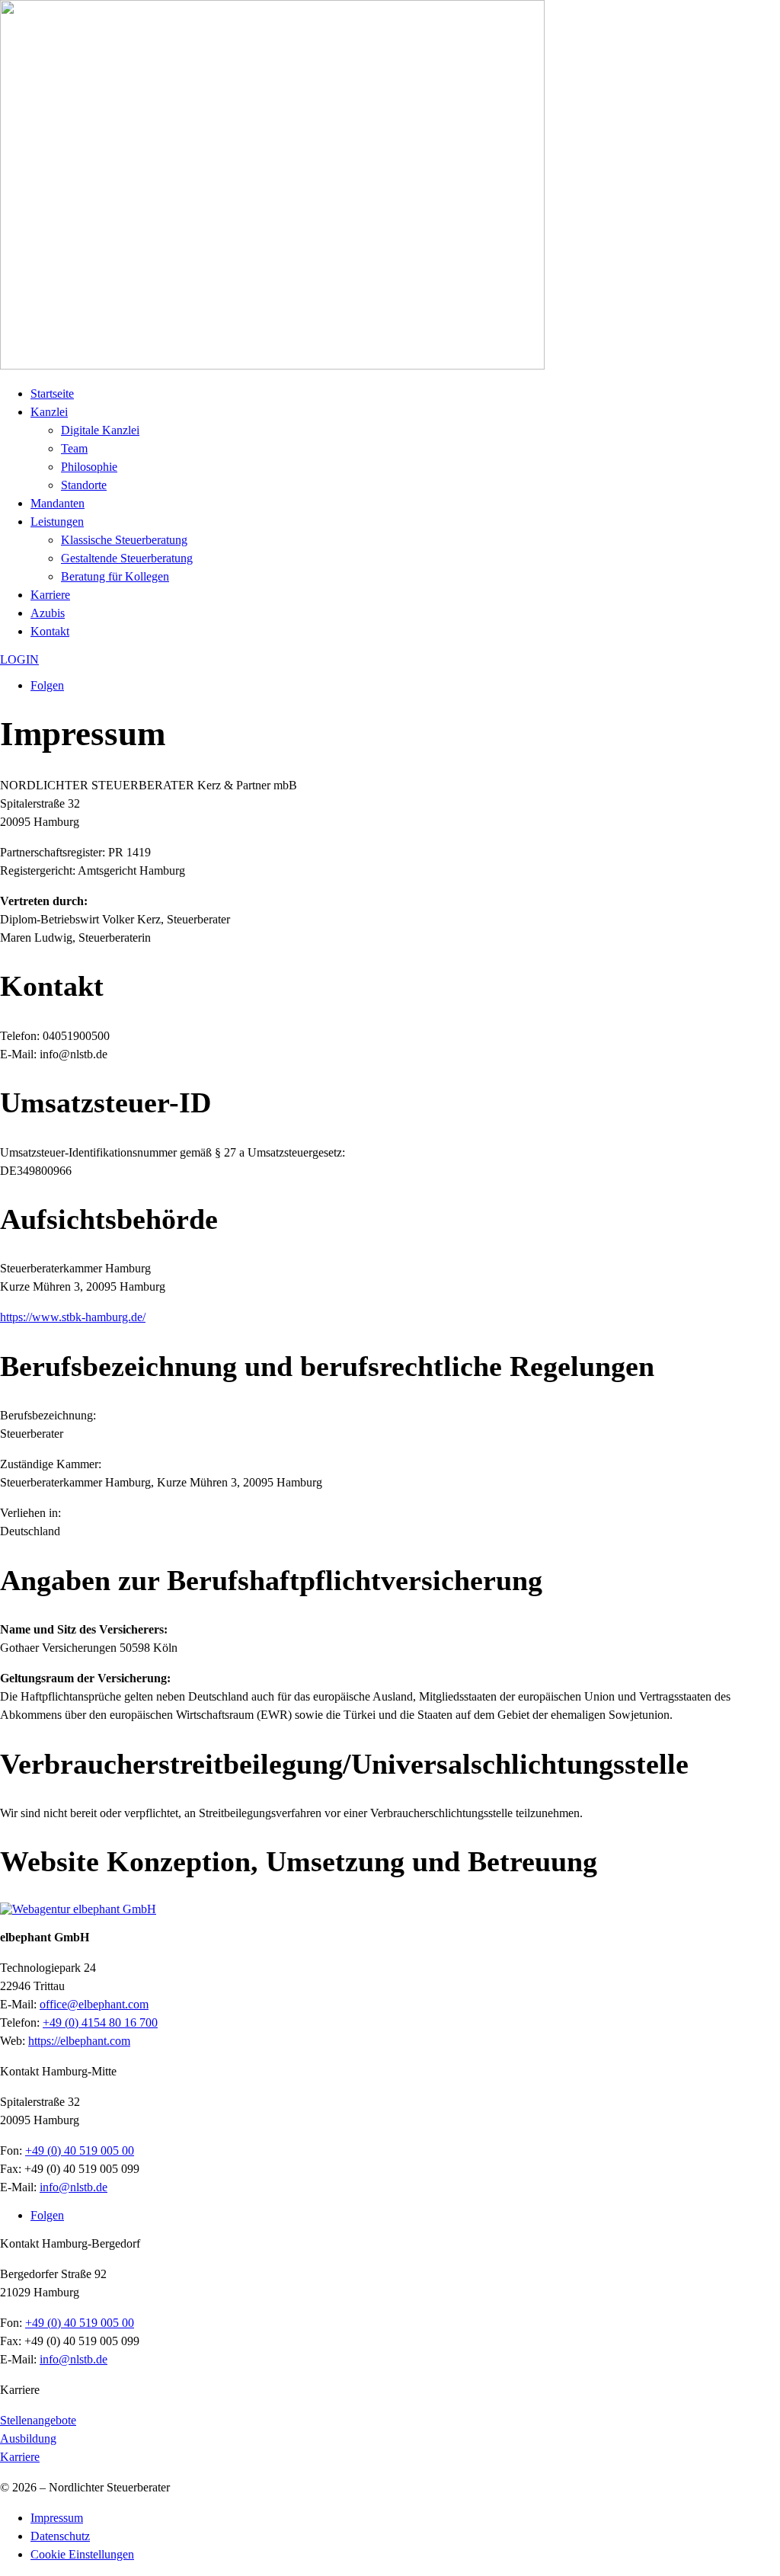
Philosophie (89, 467)
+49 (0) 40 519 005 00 (80, 2150)
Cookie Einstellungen (82, 2554)
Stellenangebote (38, 2420)
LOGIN (19, 659)
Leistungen (57, 522)
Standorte (84, 485)
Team (74, 448)
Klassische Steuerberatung (124, 540)
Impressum (57, 2518)
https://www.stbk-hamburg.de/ (73, 1317)
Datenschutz (60, 2536)
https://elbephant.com (79, 2041)
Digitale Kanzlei (100, 430)
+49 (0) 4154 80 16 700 (100, 2022)
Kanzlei (49, 412)
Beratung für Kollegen (115, 576)
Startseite (52, 394)
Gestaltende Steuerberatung (127, 558)
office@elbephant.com (94, 2004)
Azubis (48, 613)
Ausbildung (28, 2438)
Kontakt (50, 631)
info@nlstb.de (74, 2187)
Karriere (50, 595)
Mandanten (58, 503)
